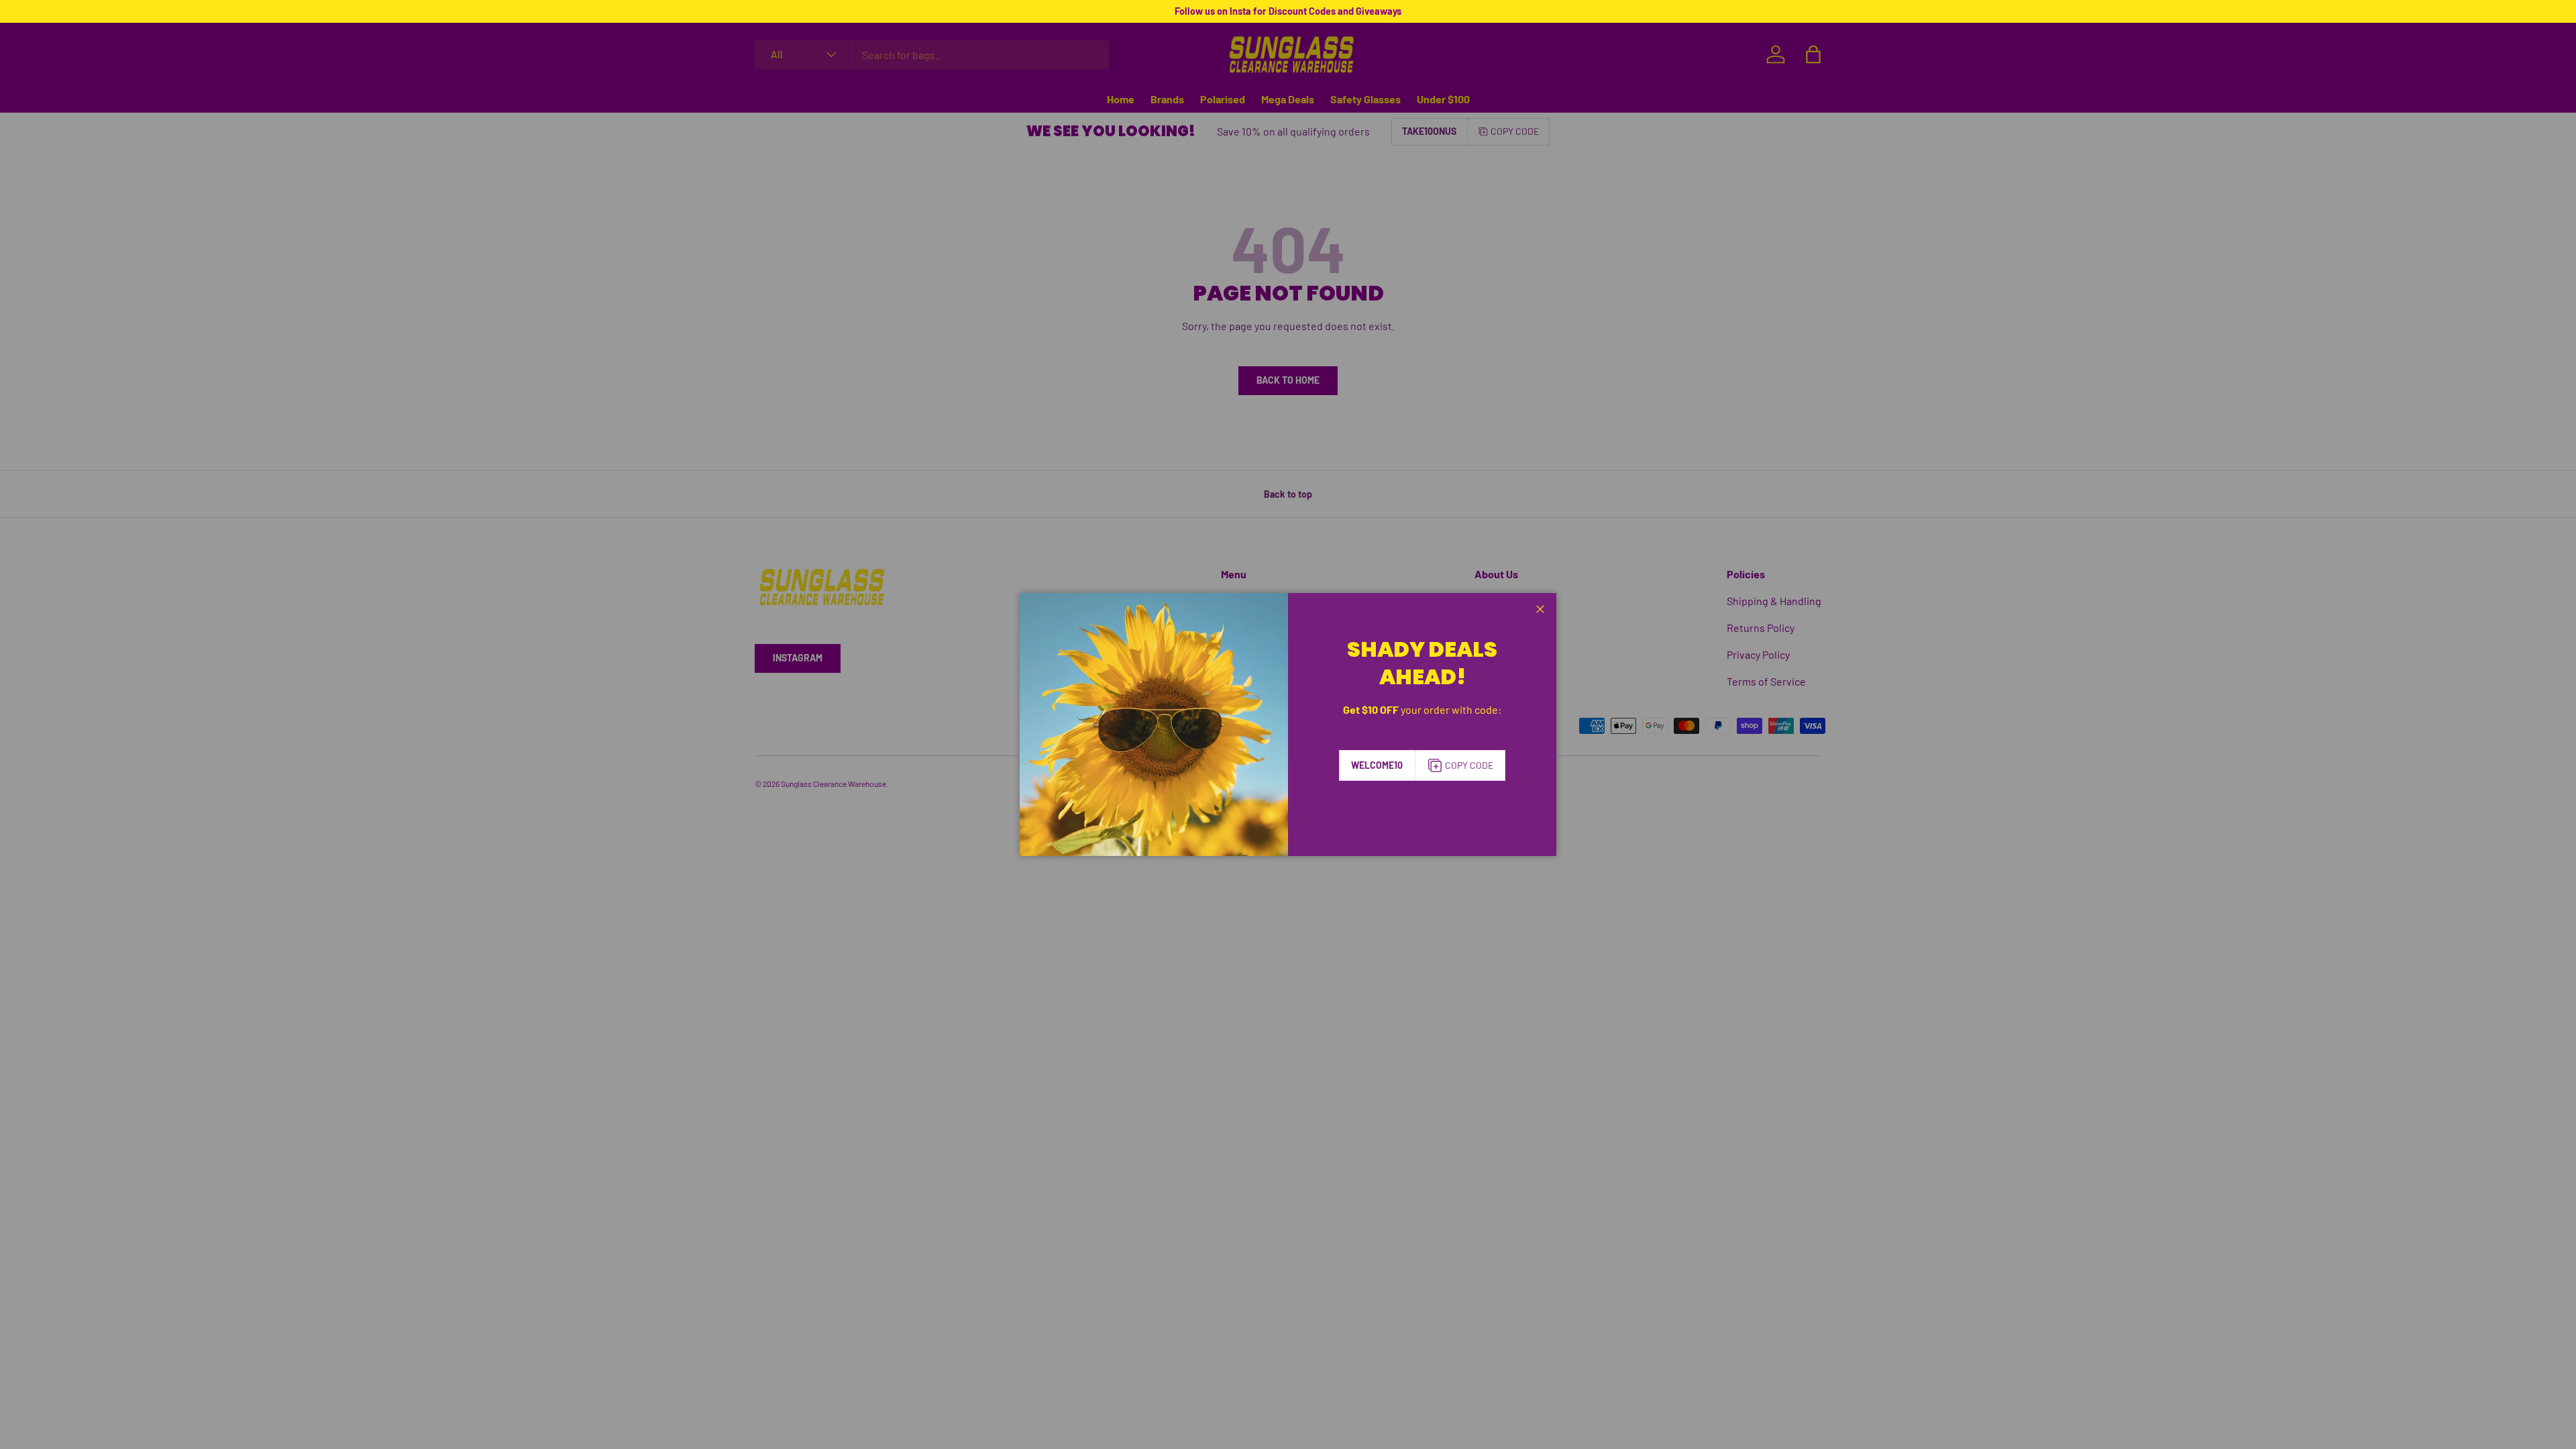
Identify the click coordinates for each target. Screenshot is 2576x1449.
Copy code (1469, 765)
